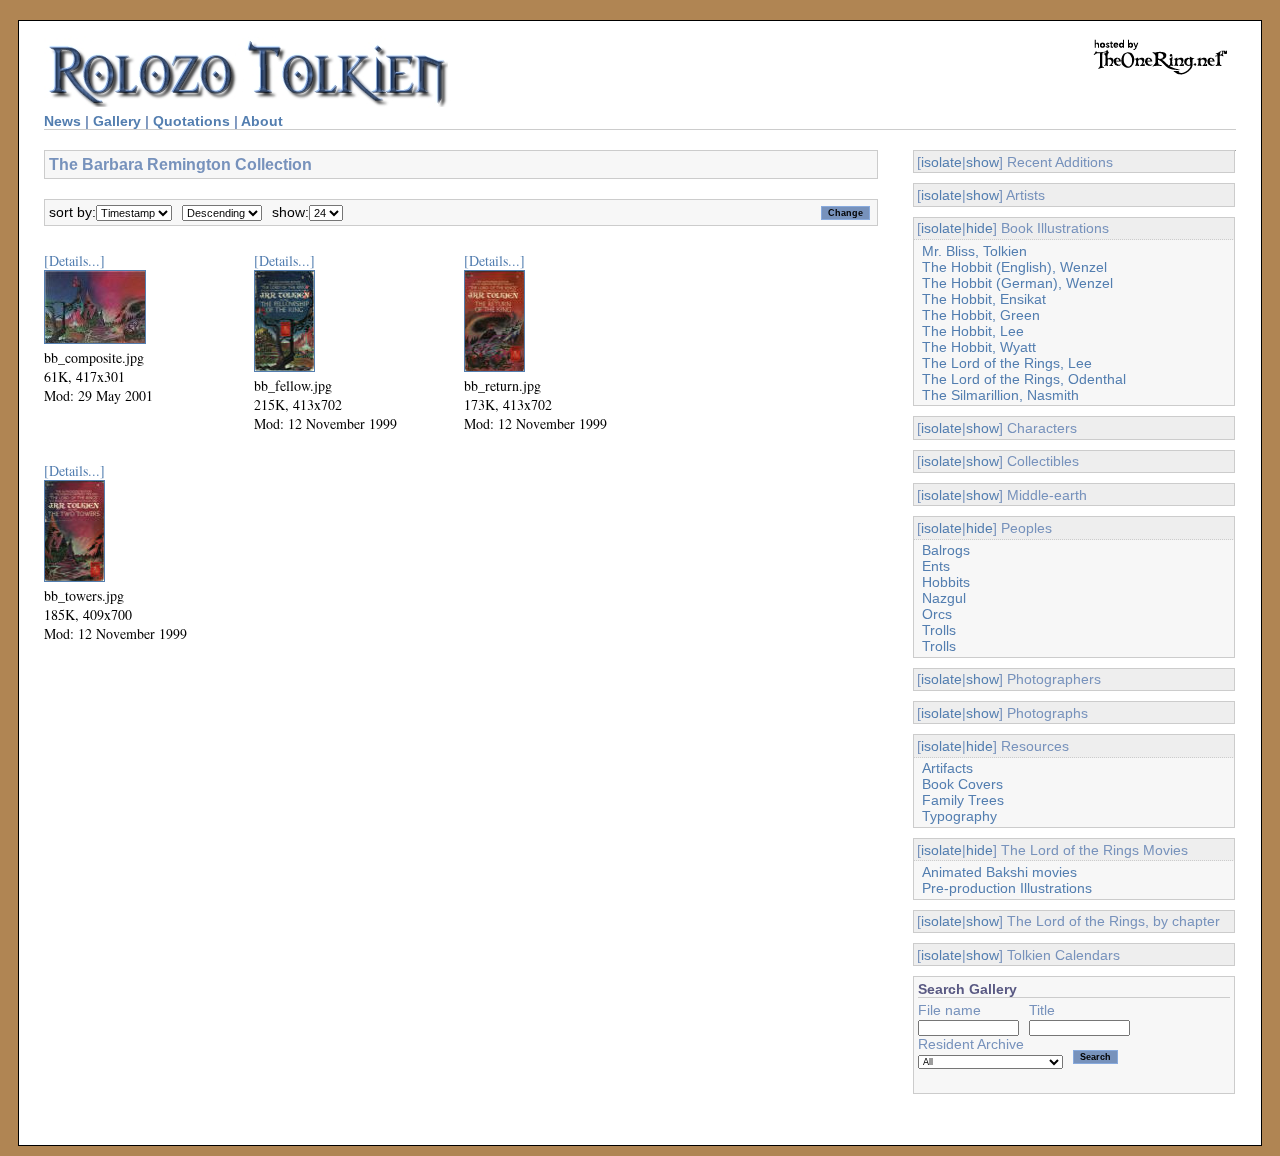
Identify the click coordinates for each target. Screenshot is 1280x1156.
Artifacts (947, 768)
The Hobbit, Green (981, 315)
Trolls (939, 630)
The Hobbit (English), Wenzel (1014, 267)
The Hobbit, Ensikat (984, 299)
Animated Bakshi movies (999, 872)
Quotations (191, 121)
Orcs (937, 614)
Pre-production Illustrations (1007, 888)
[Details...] (74, 260)
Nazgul (944, 598)
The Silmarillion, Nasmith (1000, 395)
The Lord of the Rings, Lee (1007, 363)
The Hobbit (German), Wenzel (1017, 283)
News (62, 121)
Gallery (117, 121)
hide (979, 228)
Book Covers (962, 784)
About (262, 121)
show (982, 162)
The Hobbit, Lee (973, 331)
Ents (936, 566)
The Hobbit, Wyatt (979, 347)
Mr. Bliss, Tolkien (974, 251)
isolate (941, 162)
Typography (959, 816)
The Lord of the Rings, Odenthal (1024, 379)
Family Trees (963, 800)
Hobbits (946, 582)
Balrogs (946, 550)
